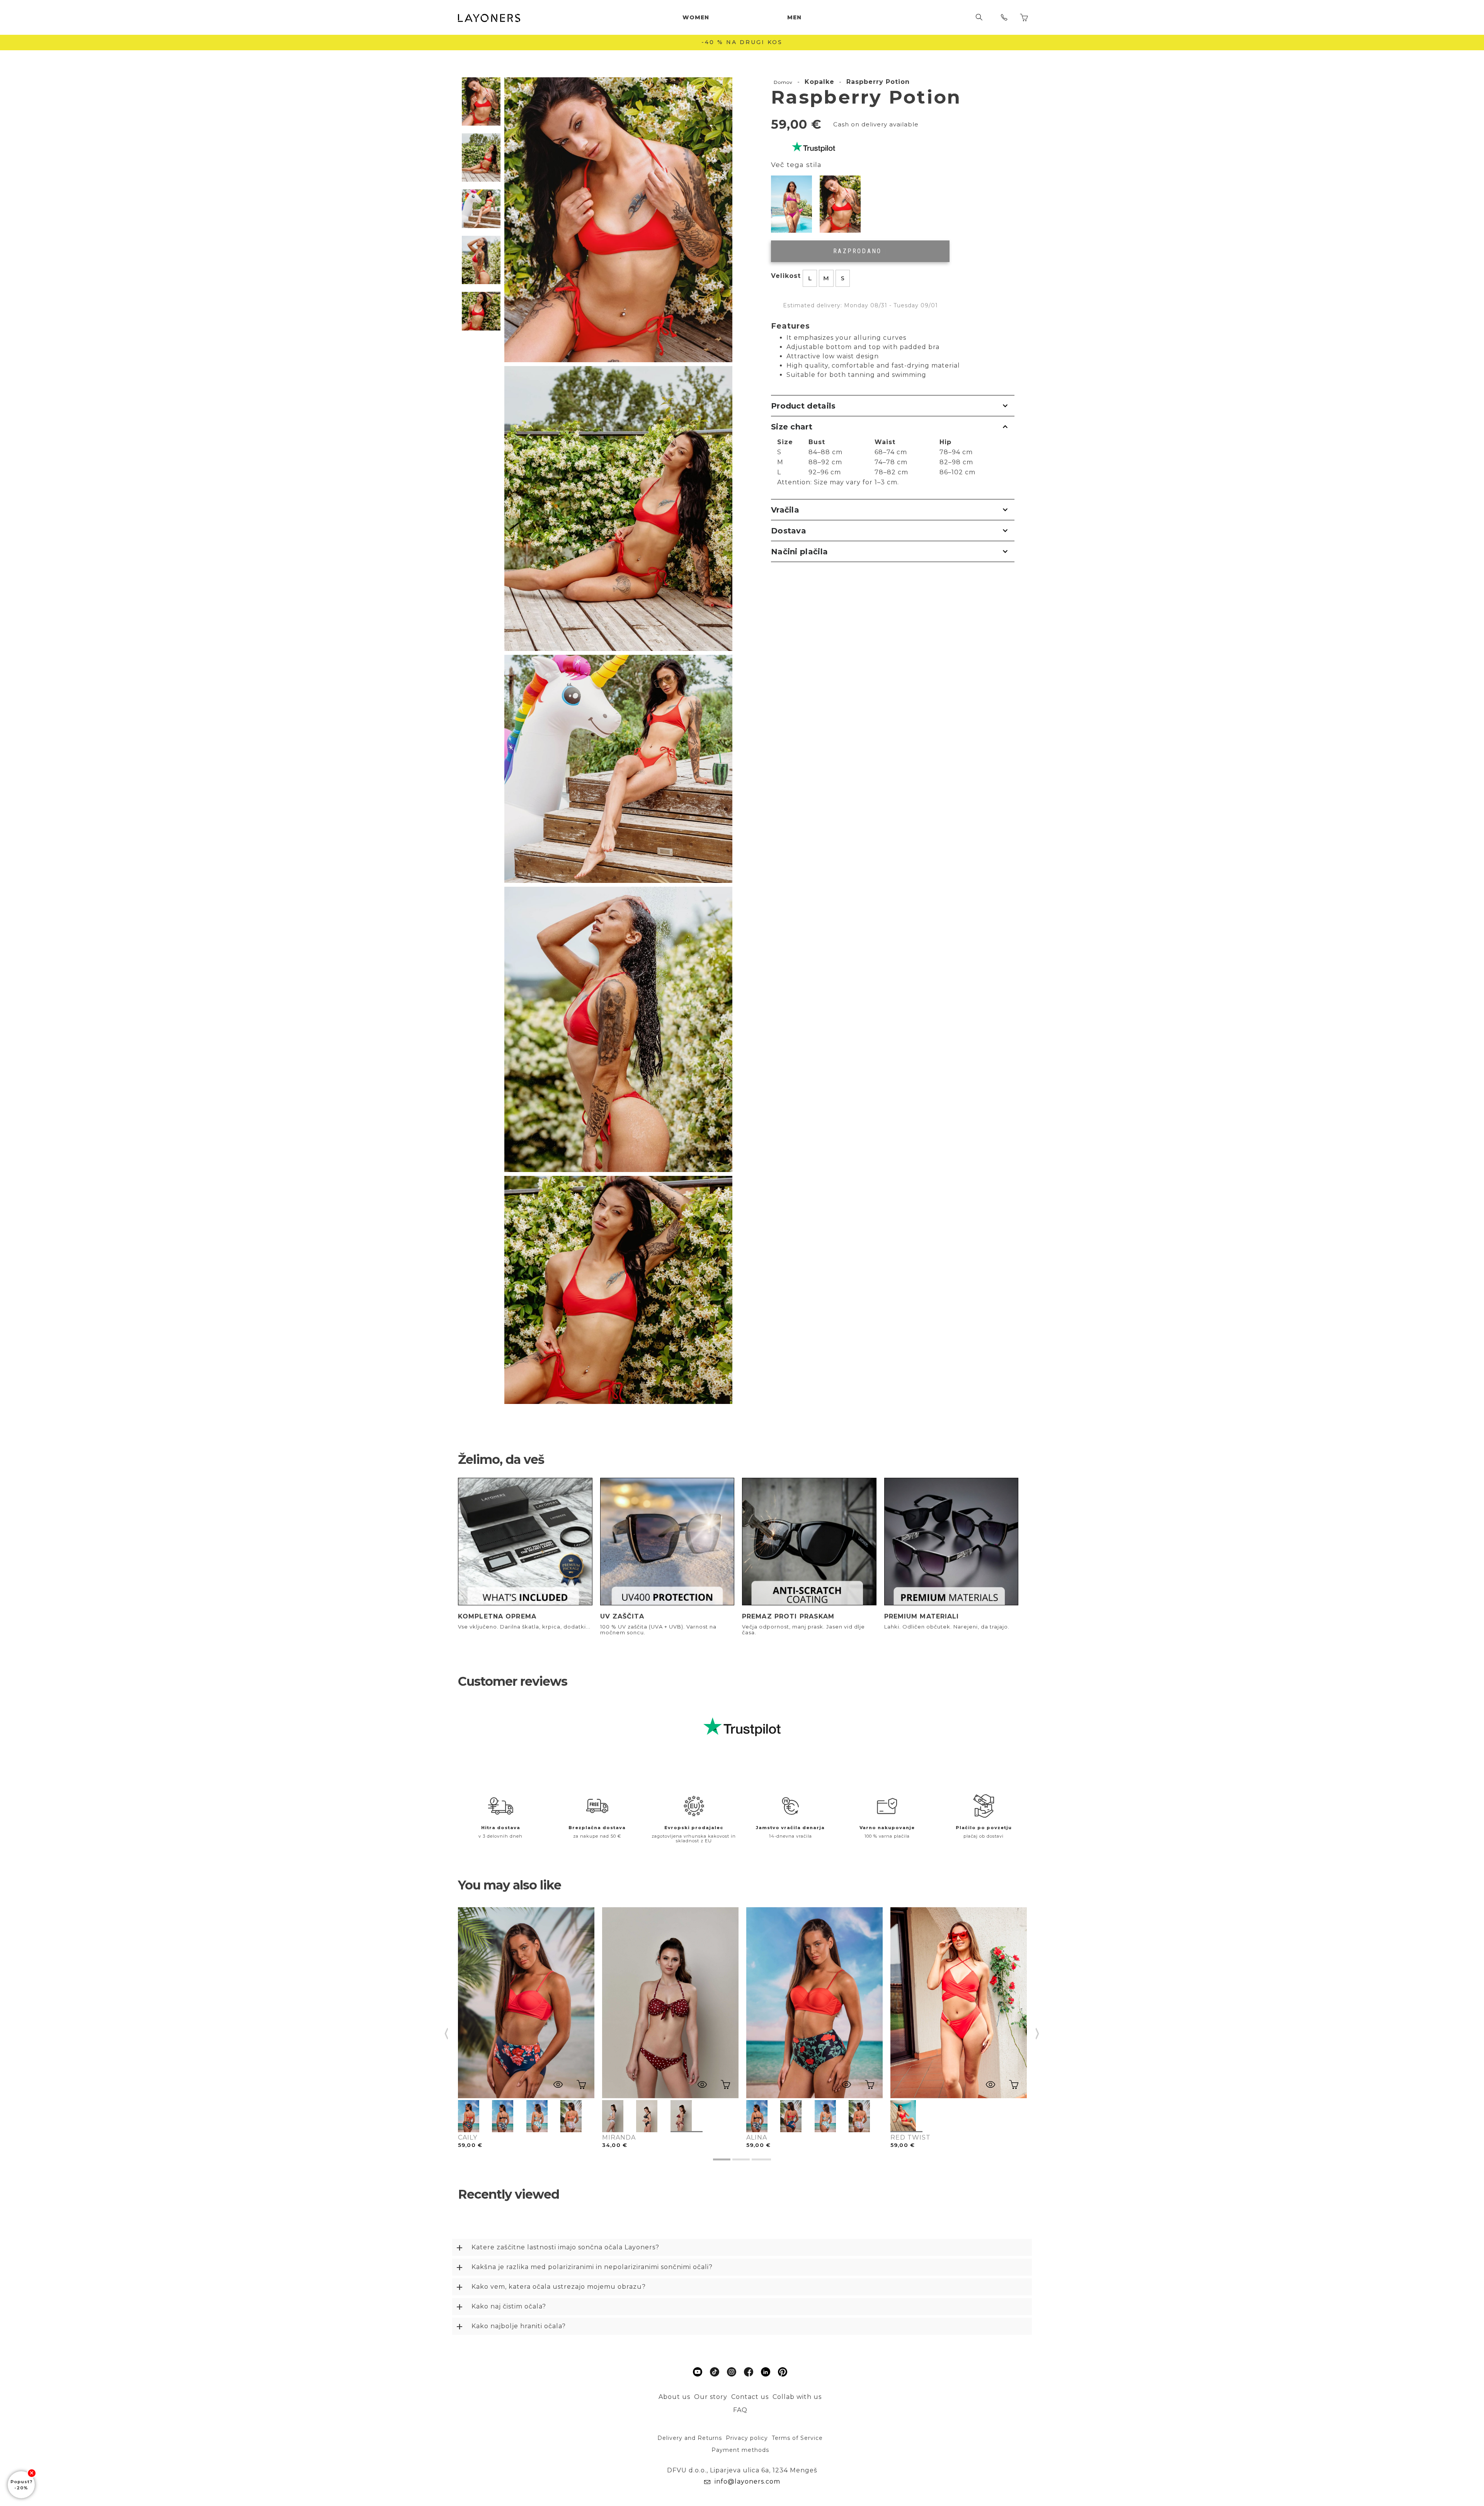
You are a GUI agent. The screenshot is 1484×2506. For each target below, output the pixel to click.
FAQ (740, 2410)
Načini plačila (799, 552)
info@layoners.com (746, 2481)
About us (674, 2397)
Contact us (750, 2397)
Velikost (786, 276)
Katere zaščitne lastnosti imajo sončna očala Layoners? (565, 2247)
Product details (803, 406)
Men (794, 17)
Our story (711, 2397)
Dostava (789, 531)
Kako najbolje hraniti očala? (519, 2326)
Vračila (785, 510)
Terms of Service (797, 2438)
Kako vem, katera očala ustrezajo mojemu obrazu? (559, 2287)
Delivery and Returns (690, 2438)
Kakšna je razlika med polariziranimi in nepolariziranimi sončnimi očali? (592, 2267)
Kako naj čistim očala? (509, 2306)
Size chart (792, 427)
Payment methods (740, 2450)
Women (696, 17)
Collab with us (797, 2397)
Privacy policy (747, 2438)
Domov (783, 82)
